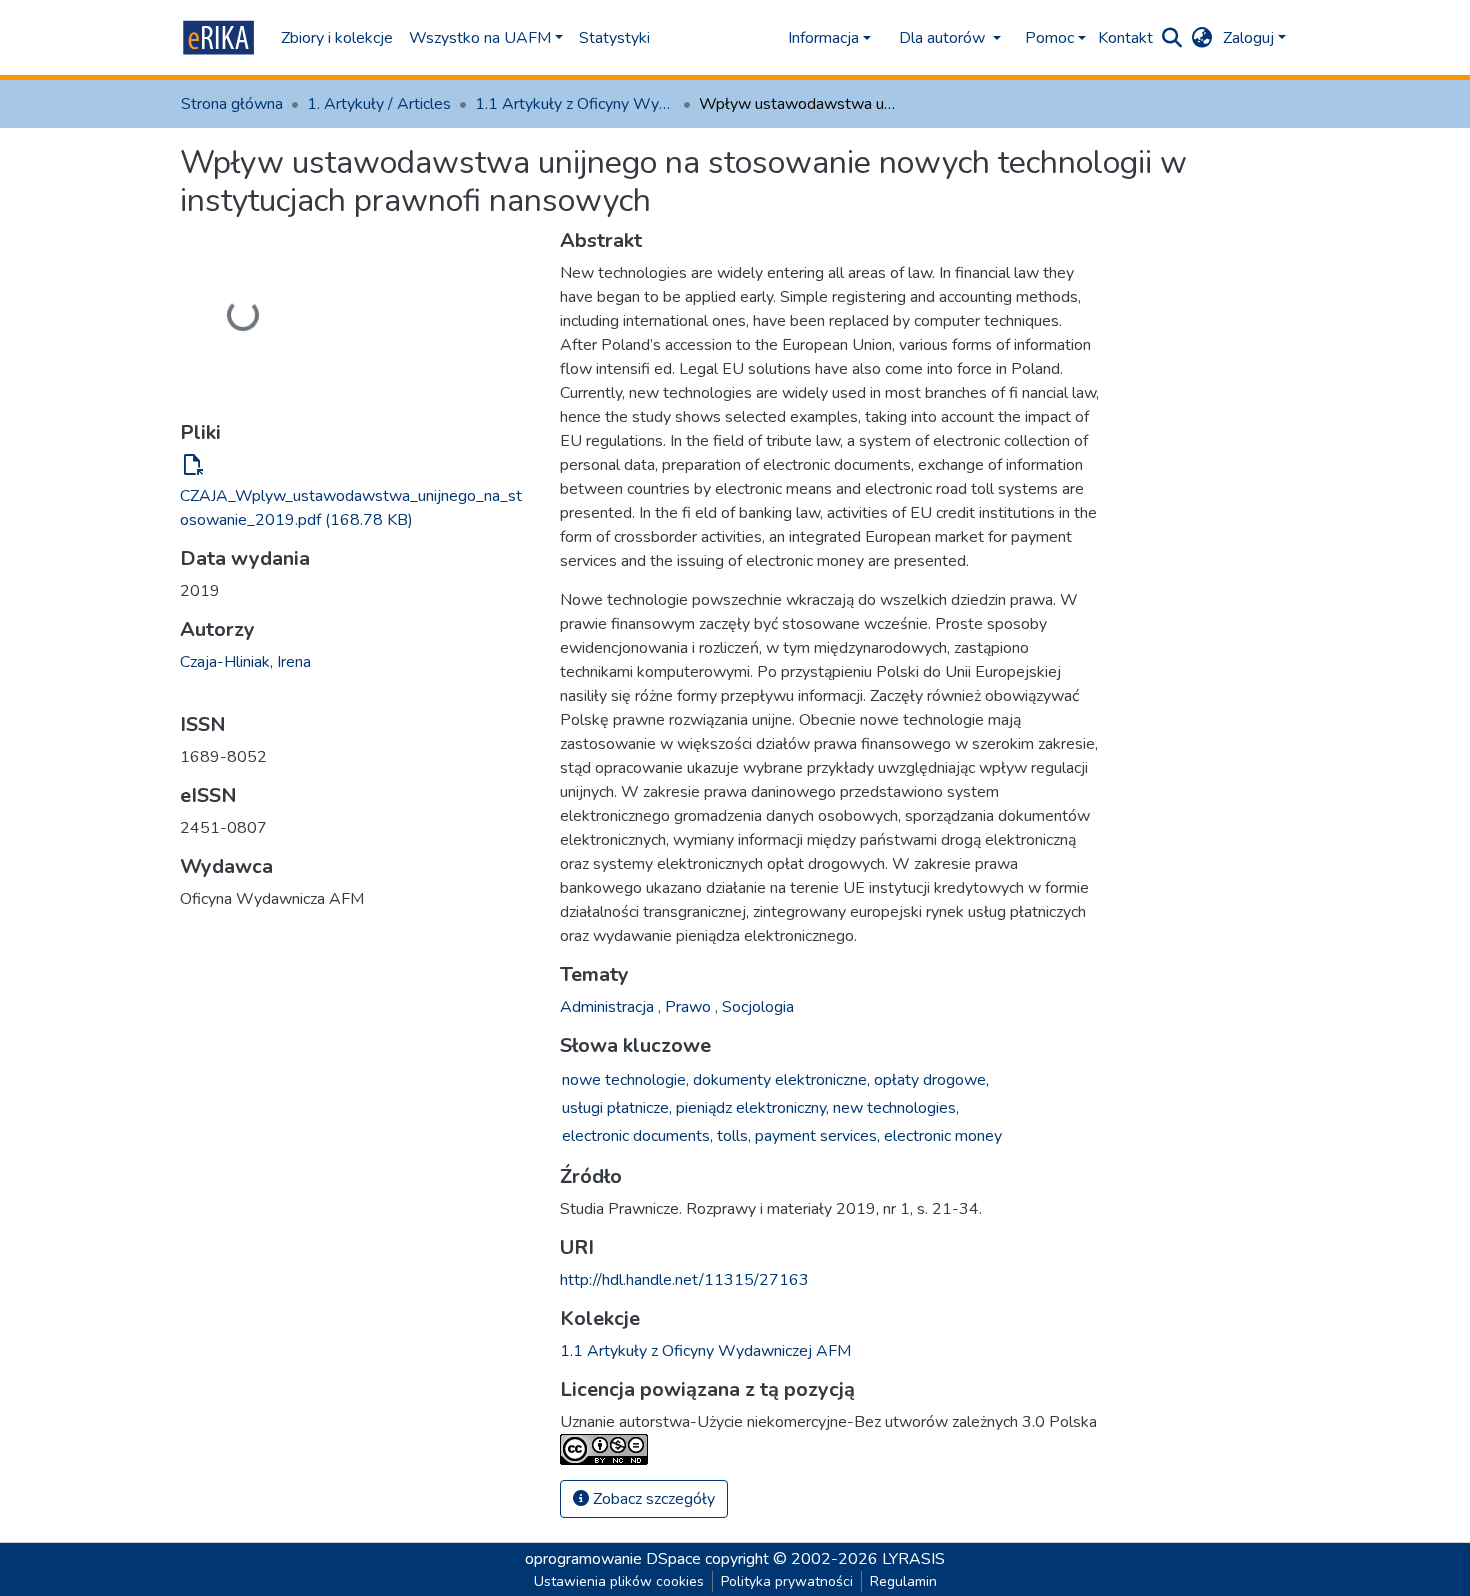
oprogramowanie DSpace (613, 1559)
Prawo (690, 1007)
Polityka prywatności (787, 1581)
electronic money (943, 1136)
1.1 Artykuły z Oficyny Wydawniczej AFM (575, 104)
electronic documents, (637, 1136)
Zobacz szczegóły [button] (652, 1499)
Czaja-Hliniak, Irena (245, 662)
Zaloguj (1248, 38)
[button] (1202, 38)
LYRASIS (913, 1559)
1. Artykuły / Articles (379, 104)
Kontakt (1125, 38)
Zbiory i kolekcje (337, 38)
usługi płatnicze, (617, 1108)
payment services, (817, 1136)
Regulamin (903, 1581)
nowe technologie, (625, 1080)
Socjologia (758, 1007)
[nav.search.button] (1172, 38)
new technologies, (896, 1108)
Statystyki (614, 38)
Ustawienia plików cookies (619, 1581)
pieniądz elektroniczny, (752, 1108)
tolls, (734, 1136)
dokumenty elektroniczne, (781, 1080)
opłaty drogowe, (931, 1080)
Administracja (609, 1007)
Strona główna (232, 104)
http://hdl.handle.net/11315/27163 (684, 1280)
